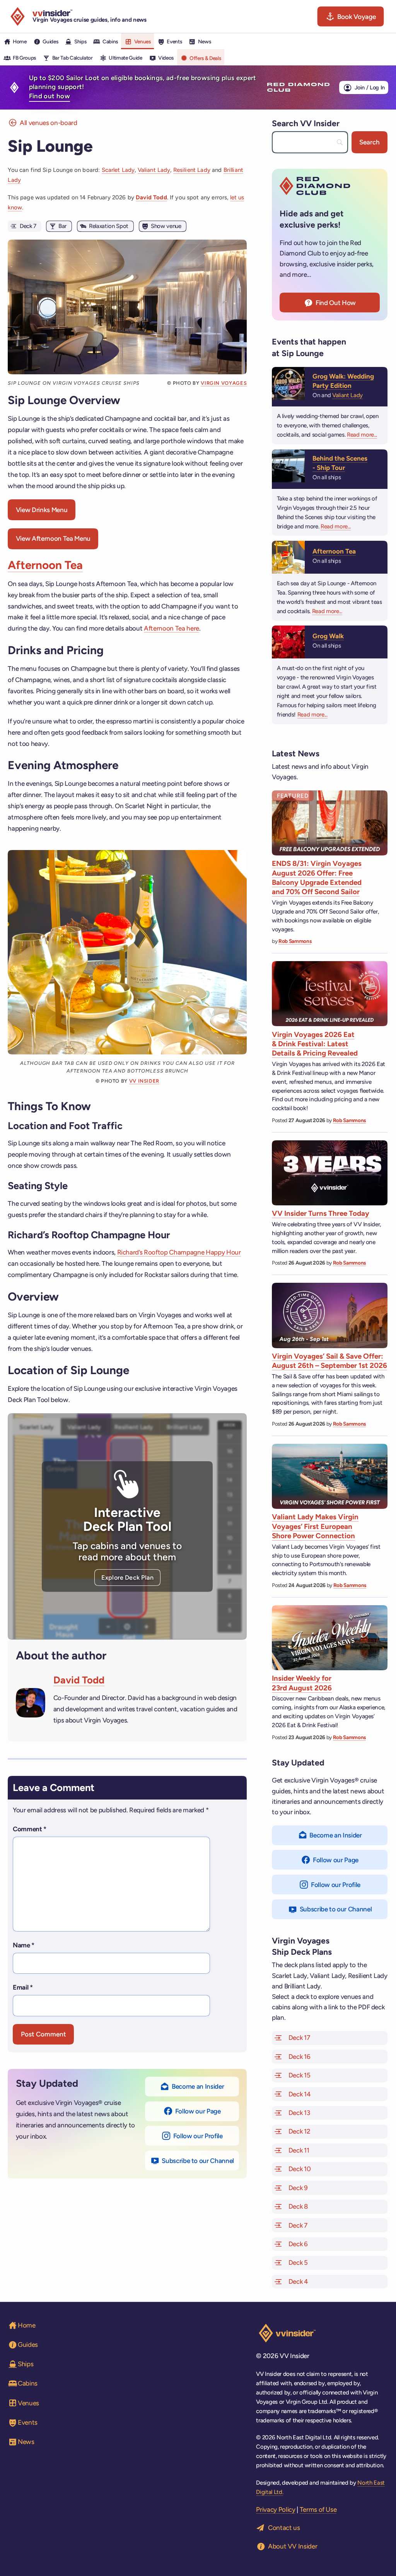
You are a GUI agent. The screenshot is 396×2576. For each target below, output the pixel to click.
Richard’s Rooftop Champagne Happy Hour (179, 1252)
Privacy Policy (276, 2509)
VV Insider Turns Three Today (321, 1213)
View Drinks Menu (42, 510)
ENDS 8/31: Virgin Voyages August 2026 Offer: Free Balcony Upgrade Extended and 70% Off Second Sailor (317, 878)
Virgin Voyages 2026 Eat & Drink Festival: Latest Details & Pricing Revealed (315, 1044)
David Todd (151, 197)
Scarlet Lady (118, 170)
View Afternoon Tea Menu (53, 538)
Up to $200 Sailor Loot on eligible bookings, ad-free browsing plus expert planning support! (143, 87)
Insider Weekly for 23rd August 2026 (302, 1683)
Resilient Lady (192, 170)
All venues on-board (49, 123)
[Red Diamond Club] (298, 87)
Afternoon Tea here (172, 628)
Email (23, 1987)
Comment (30, 1829)
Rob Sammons (295, 941)
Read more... (362, 435)
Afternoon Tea (45, 565)
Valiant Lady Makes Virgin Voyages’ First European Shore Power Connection (315, 1526)
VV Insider (144, 1081)
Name (24, 1945)
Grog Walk (328, 636)
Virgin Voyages (224, 383)
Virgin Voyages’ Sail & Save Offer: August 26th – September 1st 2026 (329, 1361)
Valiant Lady (154, 170)
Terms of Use (318, 2509)
